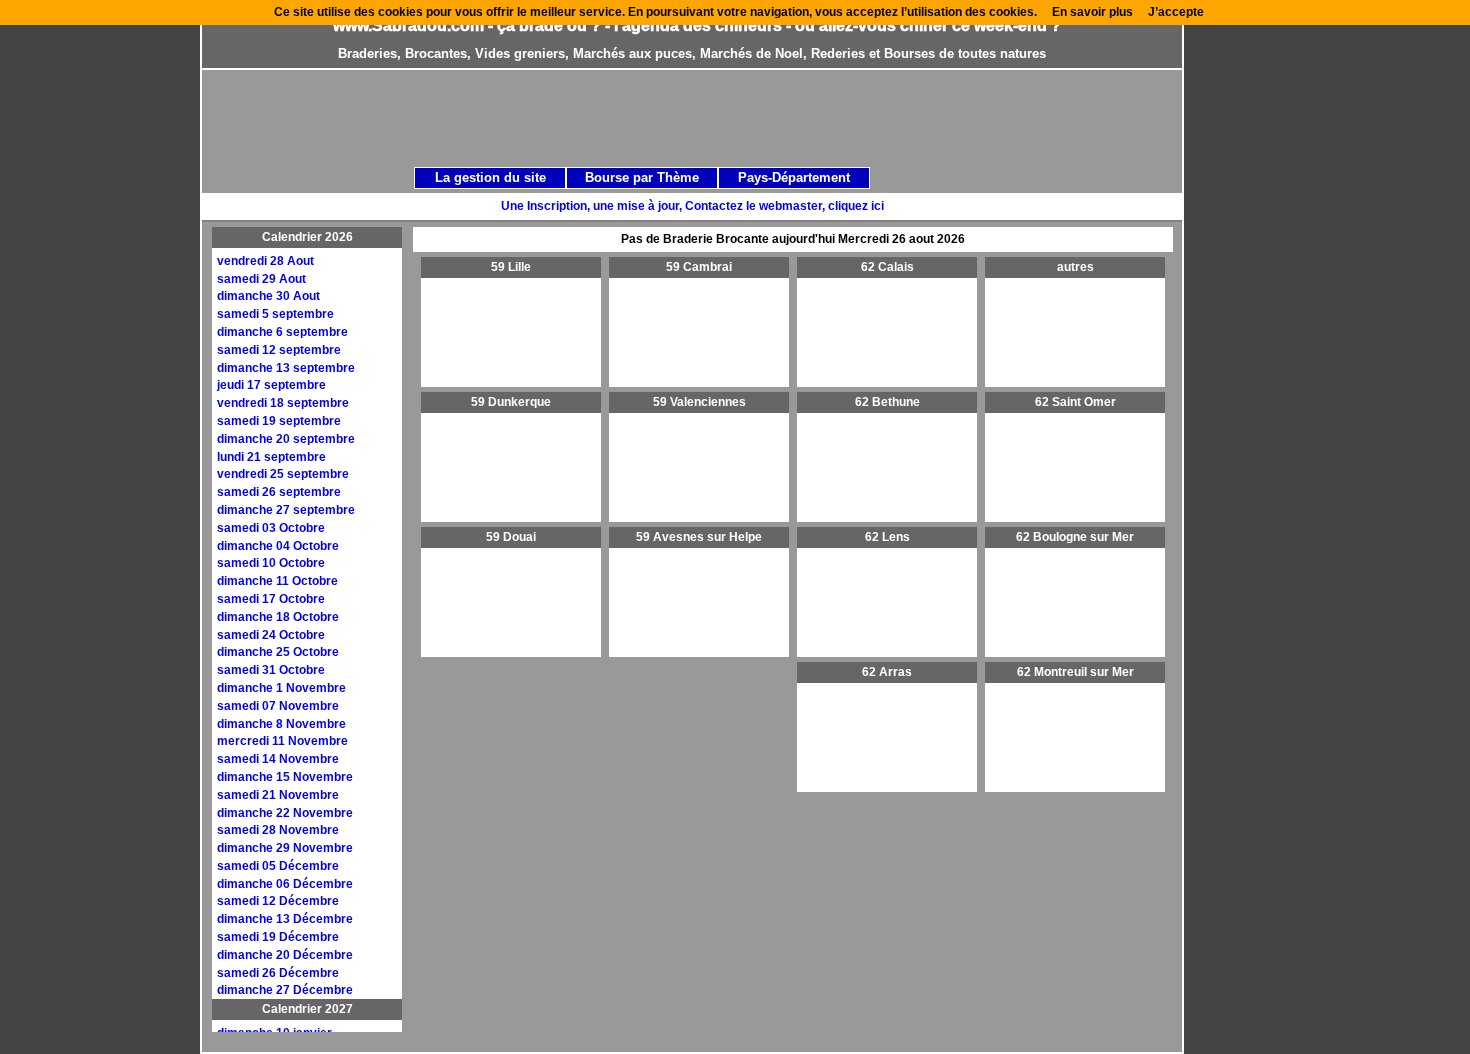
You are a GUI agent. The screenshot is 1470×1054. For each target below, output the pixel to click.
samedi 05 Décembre (278, 866)
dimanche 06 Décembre (285, 884)
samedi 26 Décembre (278, 973)
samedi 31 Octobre (271, 670)
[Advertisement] (714, 117)
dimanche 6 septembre (282, 332)
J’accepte (1176, 12)
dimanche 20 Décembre (285, 955)
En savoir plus (1092, 12)
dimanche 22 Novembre (285, 813)
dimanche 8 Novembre (281, 724)
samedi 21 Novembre (278, 795)
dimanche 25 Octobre (278, 652)
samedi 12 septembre (279, 350)
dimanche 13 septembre (286, 368)
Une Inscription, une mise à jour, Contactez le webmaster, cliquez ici (692, 206)
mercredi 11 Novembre (282, 741)
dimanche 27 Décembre (285, 990)
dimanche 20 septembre (286, 439)
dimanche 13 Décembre (285, 919)
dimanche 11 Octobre (277, 581)
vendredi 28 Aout (265, 261)
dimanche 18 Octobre (278, 617)
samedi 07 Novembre (278, 706)
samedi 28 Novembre (278, 830)
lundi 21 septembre (271, 457)
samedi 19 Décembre (278, 937)
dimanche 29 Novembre (285, 848)
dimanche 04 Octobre (278, 546)
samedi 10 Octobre (271, 563)
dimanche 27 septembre (286, 510)
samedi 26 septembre (279, 492)
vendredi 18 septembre (283, 403)
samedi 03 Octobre (271, 528)
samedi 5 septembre (275, 314)
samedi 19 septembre (279, 421)
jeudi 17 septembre (271, 385)
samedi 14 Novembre (278, 759)
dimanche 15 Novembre (285, 777)
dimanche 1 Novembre (281, 688)
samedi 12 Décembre (278, 901)
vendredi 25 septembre (283, 474)
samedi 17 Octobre (271, 599)
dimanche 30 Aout (268, 296)
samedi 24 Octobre (271, 635)
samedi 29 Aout (261, 279)
